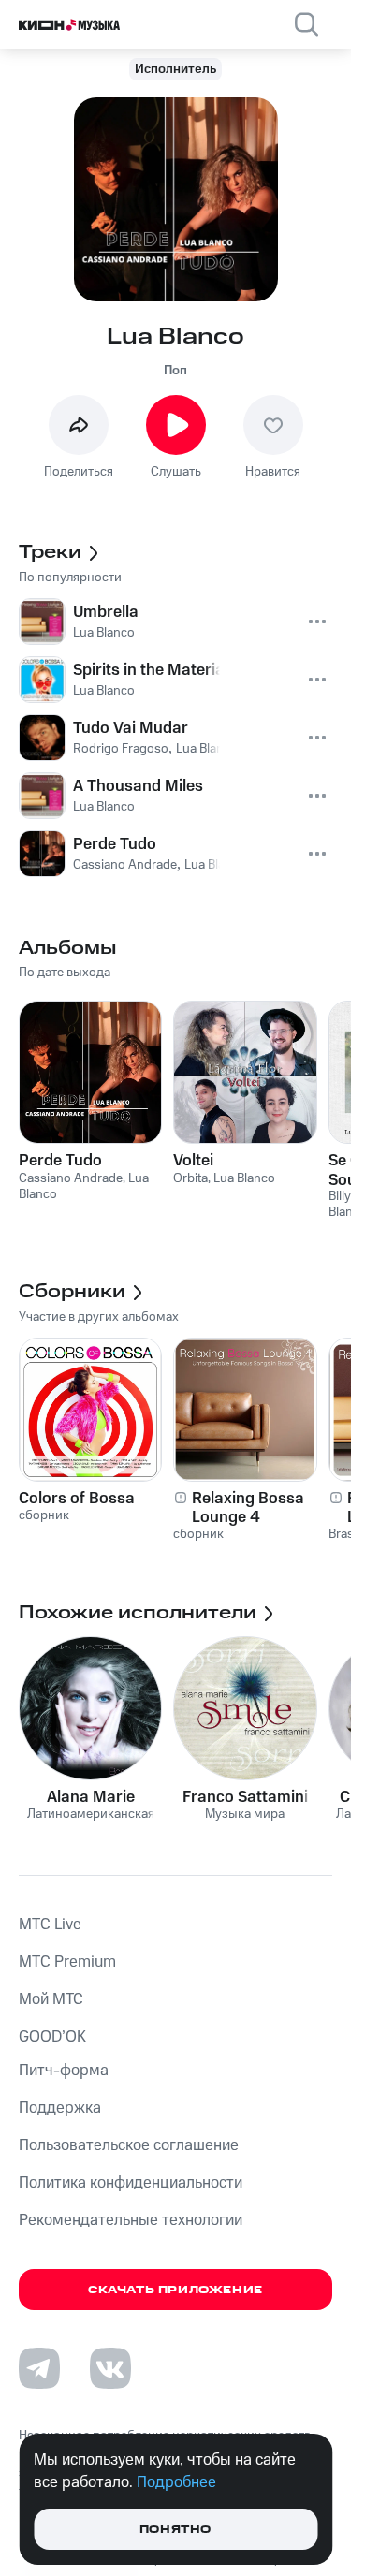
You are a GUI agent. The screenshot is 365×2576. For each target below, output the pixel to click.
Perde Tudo (60, 1161)
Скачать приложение (175, 2290)
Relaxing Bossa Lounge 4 (248, 1508)
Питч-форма (64, 2071)
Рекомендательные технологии (131, 2220)
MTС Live (50, 1925)
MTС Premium (67, 1962)
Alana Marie (91, 1797)
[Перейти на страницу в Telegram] (39, 2368)
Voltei (193, 1161)
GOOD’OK (52, 2037)
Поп (175, 371)
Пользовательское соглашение (129, 2145)
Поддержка (60, 2108)
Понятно (175, 2530)
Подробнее (176, 2482)
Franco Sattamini (245, 1797)
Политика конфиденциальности (131, 2183)
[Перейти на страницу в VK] (110, 2368)
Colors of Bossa (77, 1499)
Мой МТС (51, 1999)
